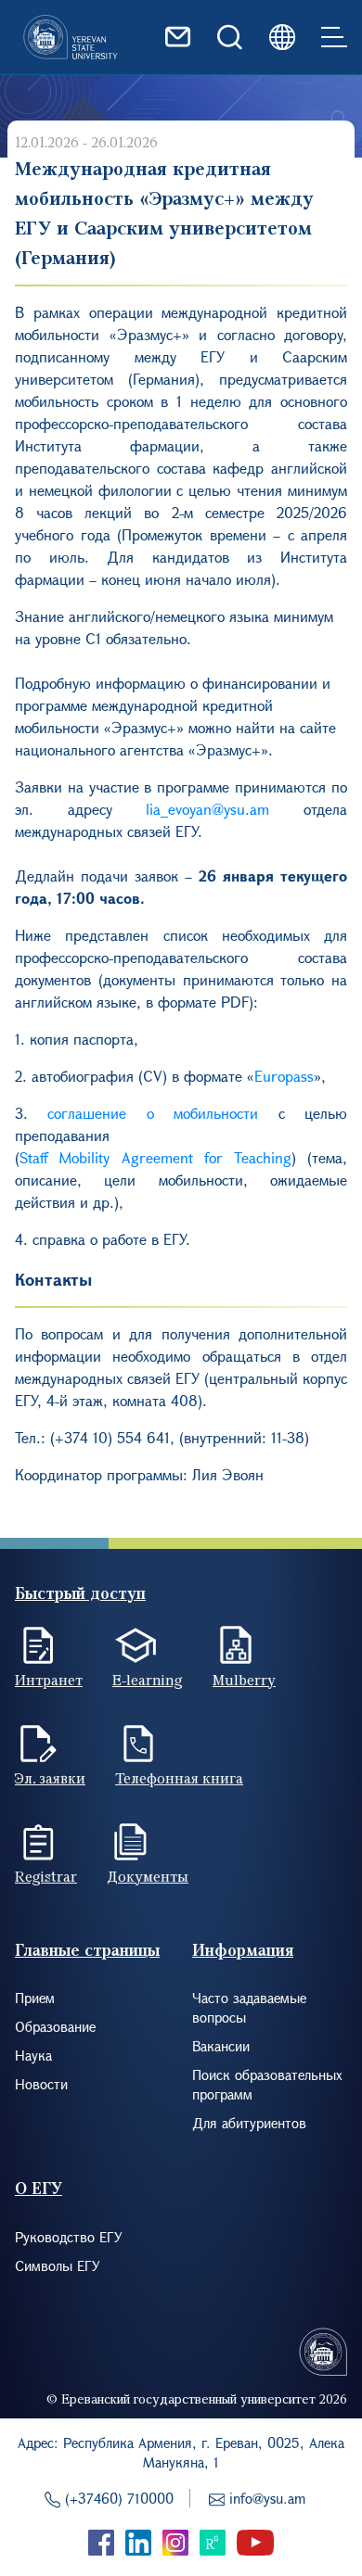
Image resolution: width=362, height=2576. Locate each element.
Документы (148, 1876)
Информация (243, 1950)
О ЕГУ (39, 2188)
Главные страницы (87, 1950)
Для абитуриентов (249, 2123)
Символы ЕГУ (58, 2265)
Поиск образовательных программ (267, 2084)
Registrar (46, 1876)
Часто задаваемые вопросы (249, 2007)
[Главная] (71, 37)
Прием (35, 1998)
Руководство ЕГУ (69, 2237)
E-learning (148, 1680)
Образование (55, 2026)
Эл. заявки (50, 1778)
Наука (33, 2055)
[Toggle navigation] (334, 37)
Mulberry (244, 1680)
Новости (41, 2084)
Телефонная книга (179, 1778)
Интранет (49, 1680)
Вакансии (221, 2046)
